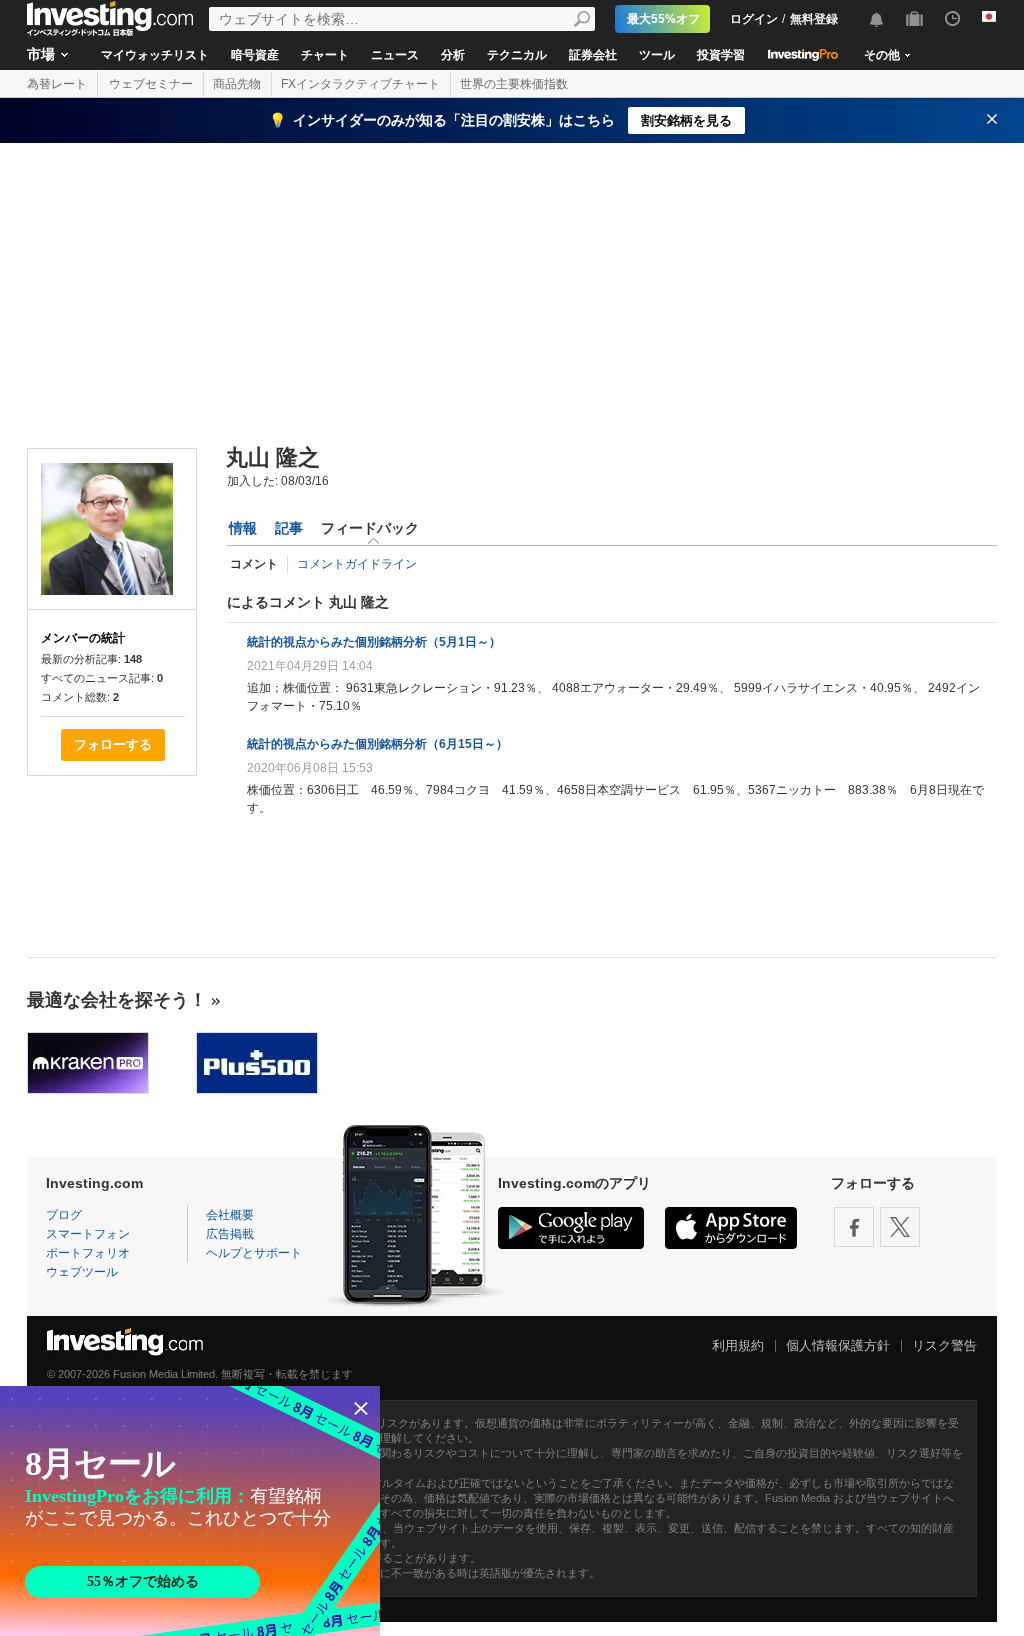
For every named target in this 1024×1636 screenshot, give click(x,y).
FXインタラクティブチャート (360, 84)
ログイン (754, 19)
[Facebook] (854, 1227)
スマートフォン (88, 1234)
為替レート (57, 84)
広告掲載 (230, 1234)
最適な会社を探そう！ (117, 1000)
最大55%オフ (663, 19)
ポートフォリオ (88, 1253)
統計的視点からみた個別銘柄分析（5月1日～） (374, 642)
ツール (657, 55)
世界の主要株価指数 (514, 84)
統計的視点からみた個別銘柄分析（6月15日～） (377, 744)
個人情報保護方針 (838, 1345)
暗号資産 (255, 55)
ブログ (64, 1215)
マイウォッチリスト (155, 55)
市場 (41, 54)
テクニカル (517, 55)
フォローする (113, 744)
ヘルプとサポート (254, 1253)
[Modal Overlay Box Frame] (190, 1511)
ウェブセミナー (151, 84)
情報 (243, 528)
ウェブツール (82, 1272)
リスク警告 (944, 1345)
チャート (325, 55)
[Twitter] (900, 1227)
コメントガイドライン (357, 564)
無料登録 (814, 19)
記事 (289, 528)
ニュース (395, 55)
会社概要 (230, 1215)
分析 (453, 55)
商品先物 (237, 84)
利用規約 (738, 1345)
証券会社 (593, 55)
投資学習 (721, 55)
